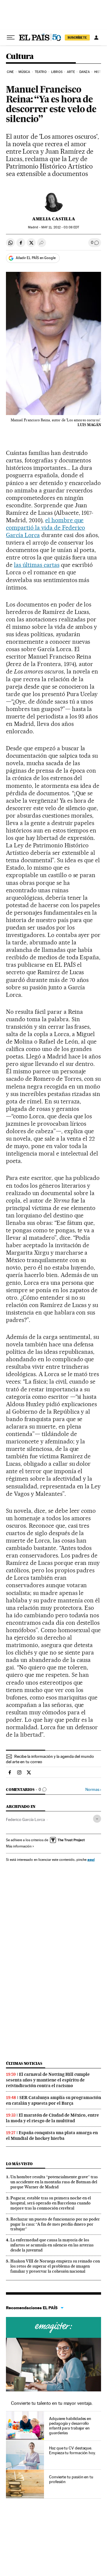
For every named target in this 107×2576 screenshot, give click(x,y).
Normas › (93, 1790)
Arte (71, 72)
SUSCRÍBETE (77, 38)
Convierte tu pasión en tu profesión (71, 2479)
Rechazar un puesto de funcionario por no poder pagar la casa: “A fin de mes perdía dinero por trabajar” (55, 2224)
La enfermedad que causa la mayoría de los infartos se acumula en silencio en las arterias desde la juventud (52, 2245)
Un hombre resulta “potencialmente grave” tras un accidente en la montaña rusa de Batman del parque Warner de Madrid (54, 2182)
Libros (57, 72)
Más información (19, 1846)
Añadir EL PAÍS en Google (36, 258)
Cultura (20, 57)
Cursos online (53, 2327)
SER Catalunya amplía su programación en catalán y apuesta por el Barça (53, 2100)
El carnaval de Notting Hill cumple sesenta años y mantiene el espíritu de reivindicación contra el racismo (48, 2080)
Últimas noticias (24, 2063)
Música (24, 72)
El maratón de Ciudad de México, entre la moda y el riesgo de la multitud (52, 2118)
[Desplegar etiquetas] (97, 1819)
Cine (10, 72)
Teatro (41, 72)
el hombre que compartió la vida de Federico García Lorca (45, 528)
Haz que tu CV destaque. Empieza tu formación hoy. (72, 2450)
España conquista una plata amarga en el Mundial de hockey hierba (52, 2136)
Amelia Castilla (54, 219)
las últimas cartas (37, 565)
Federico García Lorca (25, 1819)
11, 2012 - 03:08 (60, 227)
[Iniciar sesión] (96, 38)
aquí (91, 1860)
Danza (85, 72)
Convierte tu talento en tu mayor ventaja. (52, 2403)
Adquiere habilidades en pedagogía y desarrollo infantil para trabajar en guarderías (70, 2426)
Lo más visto (19, 2164)
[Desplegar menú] (11, 38)
